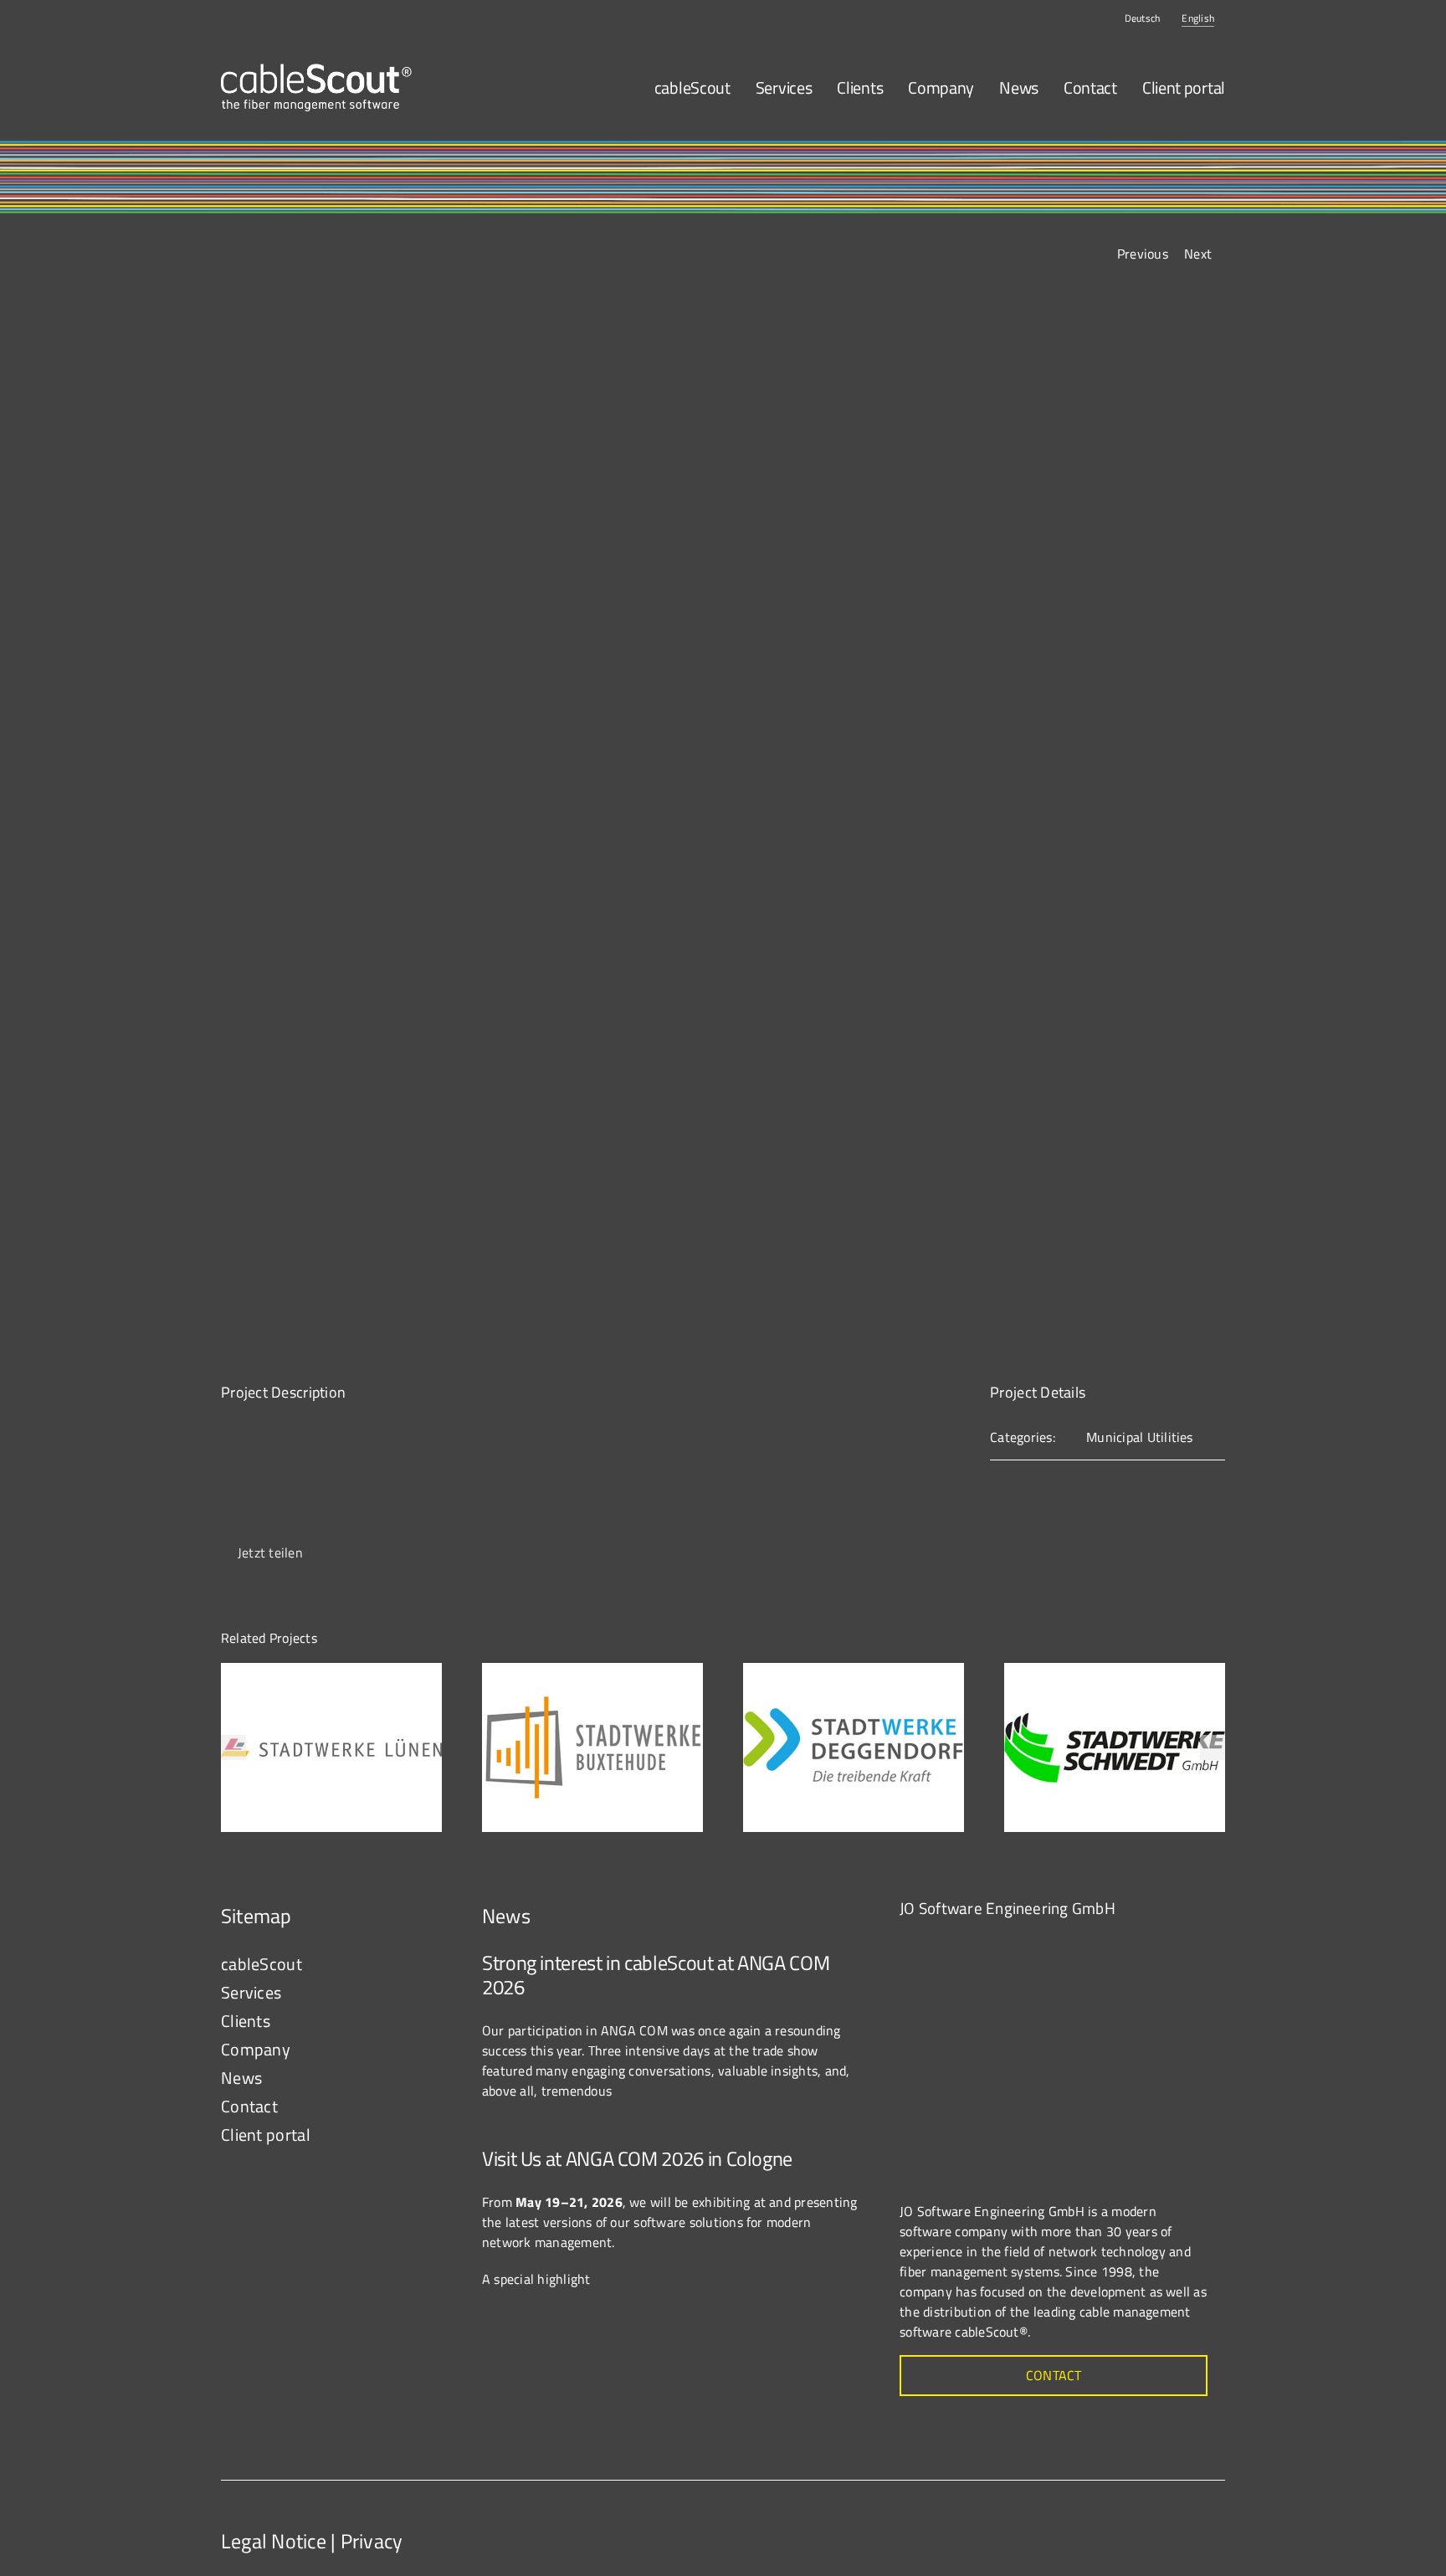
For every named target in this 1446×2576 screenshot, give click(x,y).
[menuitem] (1143, 18)
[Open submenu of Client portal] (431, 2135)
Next (1198, 254)
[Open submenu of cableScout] (431, 1964)
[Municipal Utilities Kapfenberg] (723, 820)
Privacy (372, 2541)
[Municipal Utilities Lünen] (331, 1673)
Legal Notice (274, 2541)
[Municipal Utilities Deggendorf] (854, 1673)
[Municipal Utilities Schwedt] (1115, 1673)
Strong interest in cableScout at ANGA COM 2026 (656, 1975)
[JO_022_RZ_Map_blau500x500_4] (1025, 1943)
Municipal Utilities (1140, 1437)
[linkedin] (1209, 2527)
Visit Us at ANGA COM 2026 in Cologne (637, 2158)
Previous (1143, 254)
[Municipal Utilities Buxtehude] (592, 1673)
